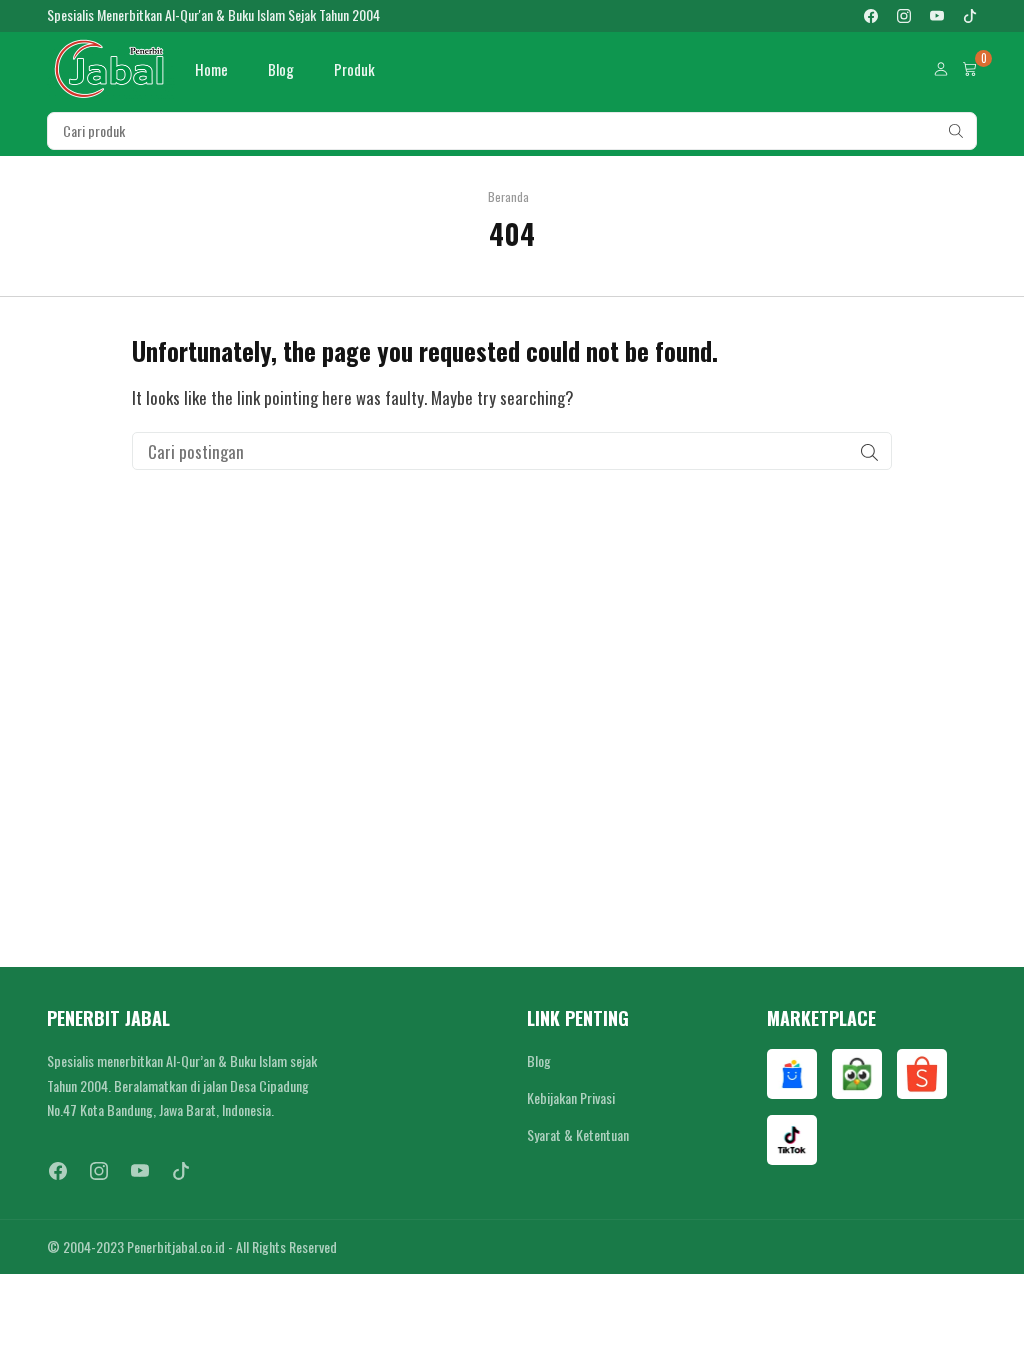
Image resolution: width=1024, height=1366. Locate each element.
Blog (281, 69)
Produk (354, 69)
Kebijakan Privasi (571, 1097)
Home (211, 69)
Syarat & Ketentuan (578, 1134)
